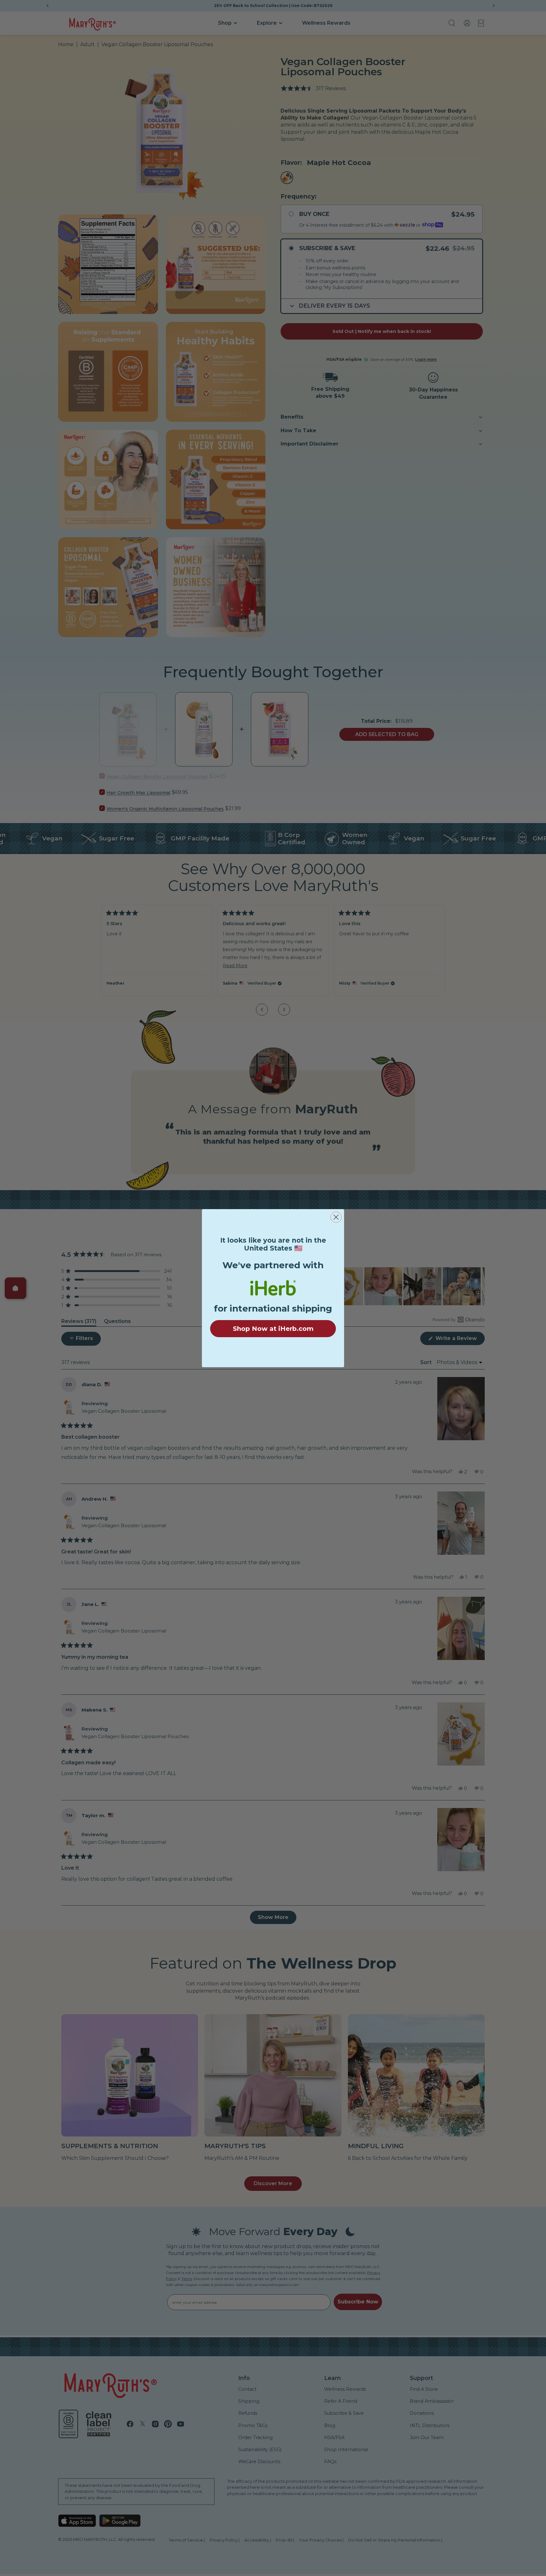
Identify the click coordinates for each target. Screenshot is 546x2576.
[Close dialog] (336, 1217)
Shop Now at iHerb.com (273, 1329)
